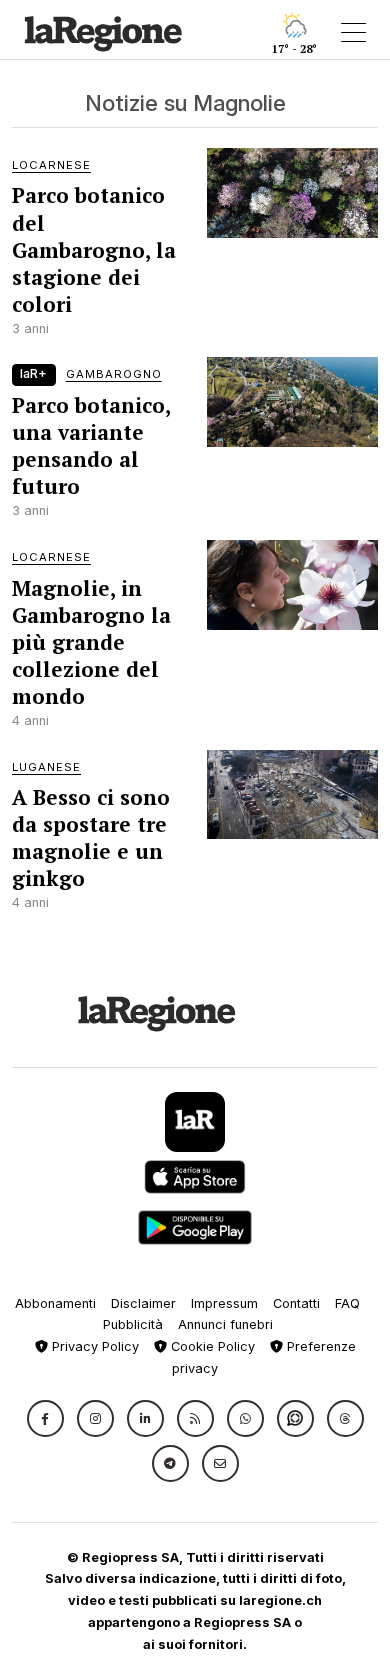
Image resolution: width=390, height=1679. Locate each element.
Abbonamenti (55, 1303)
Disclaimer (143, 1303)
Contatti (296, 1303)
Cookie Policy (211, 1346)
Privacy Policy (93, 1346)
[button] (45, 1418)
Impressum (224, 1303)
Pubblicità (133, 1324)
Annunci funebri (225, 1324)
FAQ (347, 1303)
